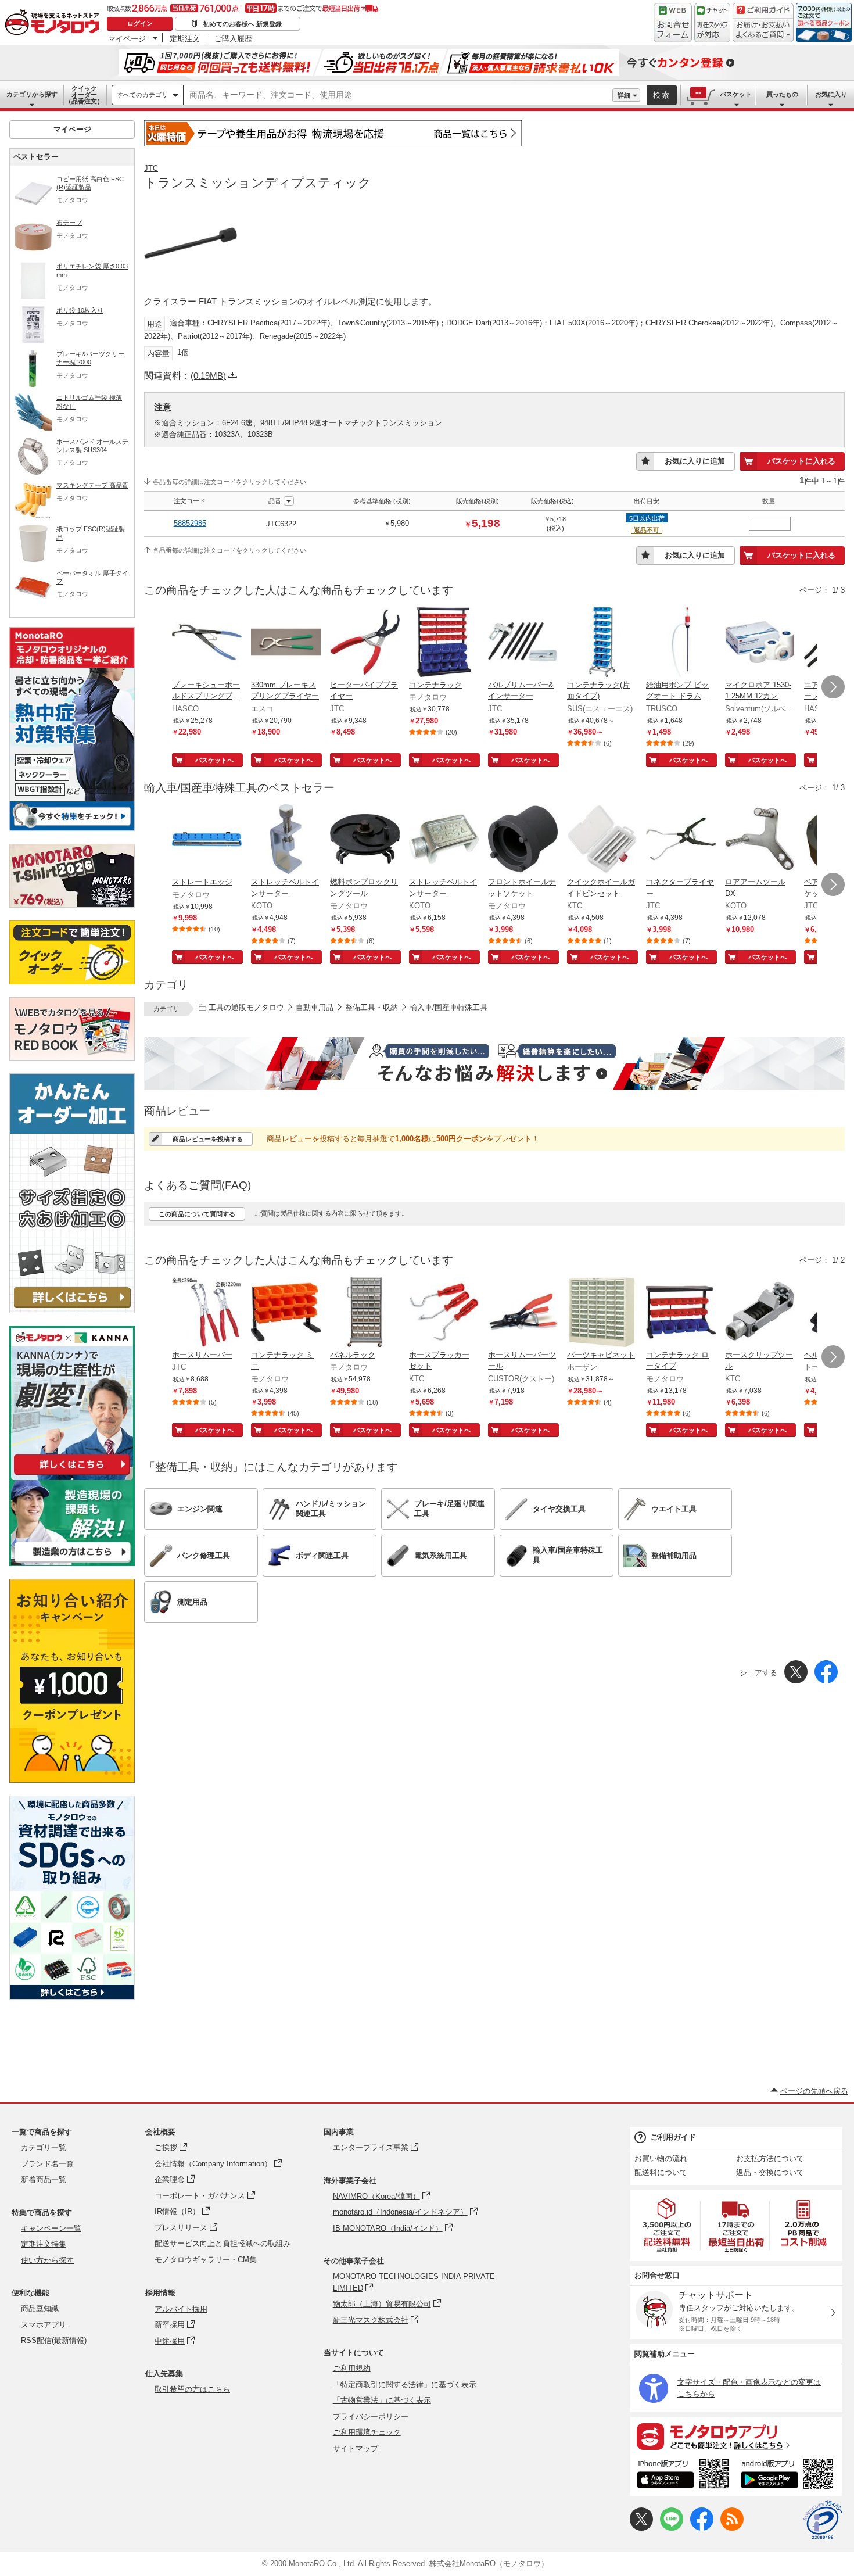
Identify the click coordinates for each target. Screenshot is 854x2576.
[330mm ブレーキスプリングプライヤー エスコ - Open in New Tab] (286, 643)
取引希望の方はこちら (192, 2389)
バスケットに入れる (801, 461)
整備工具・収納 (372, 1007)
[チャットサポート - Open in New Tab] (712, 23)
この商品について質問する (197, 1214)
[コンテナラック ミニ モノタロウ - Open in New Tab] (286, 1313)
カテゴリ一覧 (44, 2147)
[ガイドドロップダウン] (763, 31)
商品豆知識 (40, 2308)
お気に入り (831, 94)
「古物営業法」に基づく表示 (382, 2400)
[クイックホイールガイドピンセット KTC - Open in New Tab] (602, 840)
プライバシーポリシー (371, 2416)
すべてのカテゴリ (142, 95)
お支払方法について (770, 2158)
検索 (662, 95)
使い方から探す (47, 2260)
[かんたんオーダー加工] (72, 1310)
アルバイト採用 (181, 2309)
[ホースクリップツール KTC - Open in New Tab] (760, 1313)
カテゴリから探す (32, 94)
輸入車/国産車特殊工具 (448, 1007)
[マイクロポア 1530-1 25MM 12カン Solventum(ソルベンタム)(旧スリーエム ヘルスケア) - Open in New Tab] (760, 643)
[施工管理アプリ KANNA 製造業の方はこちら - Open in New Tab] (72, 1563)
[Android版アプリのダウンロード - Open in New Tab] (789, 2475)
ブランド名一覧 (47, 2164)
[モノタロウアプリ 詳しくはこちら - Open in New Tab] (736, 2436)
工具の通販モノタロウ (246, 1007)
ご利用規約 (352, 2368)
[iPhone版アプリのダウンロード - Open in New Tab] (683, 2475)
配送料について (661, 2172)
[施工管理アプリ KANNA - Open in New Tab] (72, 1475)
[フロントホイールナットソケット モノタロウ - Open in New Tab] (523, 840)
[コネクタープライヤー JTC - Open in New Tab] (681, 840)
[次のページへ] (833, 687)
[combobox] (398, 95)
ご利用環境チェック (367, 2432)
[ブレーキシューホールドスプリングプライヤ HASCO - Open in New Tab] (207, 643)
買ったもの (782, 94)
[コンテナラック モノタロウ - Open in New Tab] (444, 643)
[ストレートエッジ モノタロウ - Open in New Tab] (207, 840)
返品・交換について (770, 2172)
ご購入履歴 (233, 38)
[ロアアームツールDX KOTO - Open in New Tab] (760, 840)
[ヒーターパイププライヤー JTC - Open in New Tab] (365, 643)
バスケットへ (214, 760)
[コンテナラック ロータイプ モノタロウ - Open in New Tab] (681, 1313)
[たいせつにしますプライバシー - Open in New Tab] (823, 2520)
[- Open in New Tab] (668, 2225)
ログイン (140, 23)
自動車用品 (315, 1007)
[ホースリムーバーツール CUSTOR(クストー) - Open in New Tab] (523, 1313)
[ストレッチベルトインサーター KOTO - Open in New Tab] (286, 840)
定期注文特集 (44, 2244)
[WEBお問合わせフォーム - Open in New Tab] (673, 23)
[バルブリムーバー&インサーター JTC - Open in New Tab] (523, 643)
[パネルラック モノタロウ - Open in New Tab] (365, 1313)
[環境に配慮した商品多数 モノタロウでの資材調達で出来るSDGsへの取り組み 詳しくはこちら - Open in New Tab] (72, 1996)
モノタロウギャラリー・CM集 (206, 2260)
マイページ (127, 38)
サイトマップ (356, 2448)
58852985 (190, 523)
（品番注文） (84, 95)
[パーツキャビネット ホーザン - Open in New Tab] (602, 1313)
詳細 (624, 95)
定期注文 (185, 38)
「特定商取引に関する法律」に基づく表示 (405, 2385)
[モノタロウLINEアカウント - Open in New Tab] (672, 2528)
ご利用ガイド (673, 2137)
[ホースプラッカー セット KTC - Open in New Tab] (444, 1313)
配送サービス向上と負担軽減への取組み (223, 2243)
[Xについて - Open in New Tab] (641, 2528)
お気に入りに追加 (695, 461)
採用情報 (160, 2293)
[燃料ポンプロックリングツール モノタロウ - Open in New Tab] (365, 840)
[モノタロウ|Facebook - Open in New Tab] (702, 2528)
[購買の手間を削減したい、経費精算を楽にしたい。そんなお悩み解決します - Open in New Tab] (494, 1063)
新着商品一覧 (44, 2179)
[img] (55, 23)
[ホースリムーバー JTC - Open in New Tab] (207, 1313)
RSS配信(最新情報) (54, 2340)
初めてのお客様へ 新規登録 (243, 24)
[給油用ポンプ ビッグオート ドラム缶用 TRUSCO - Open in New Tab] (681, 643)
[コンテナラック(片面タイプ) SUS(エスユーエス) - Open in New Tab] (602, 643)
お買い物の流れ (661, 2158)
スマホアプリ (44, 2325)
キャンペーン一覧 (51, 2228)
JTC (151, 168)
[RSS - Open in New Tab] (732, 2528)
